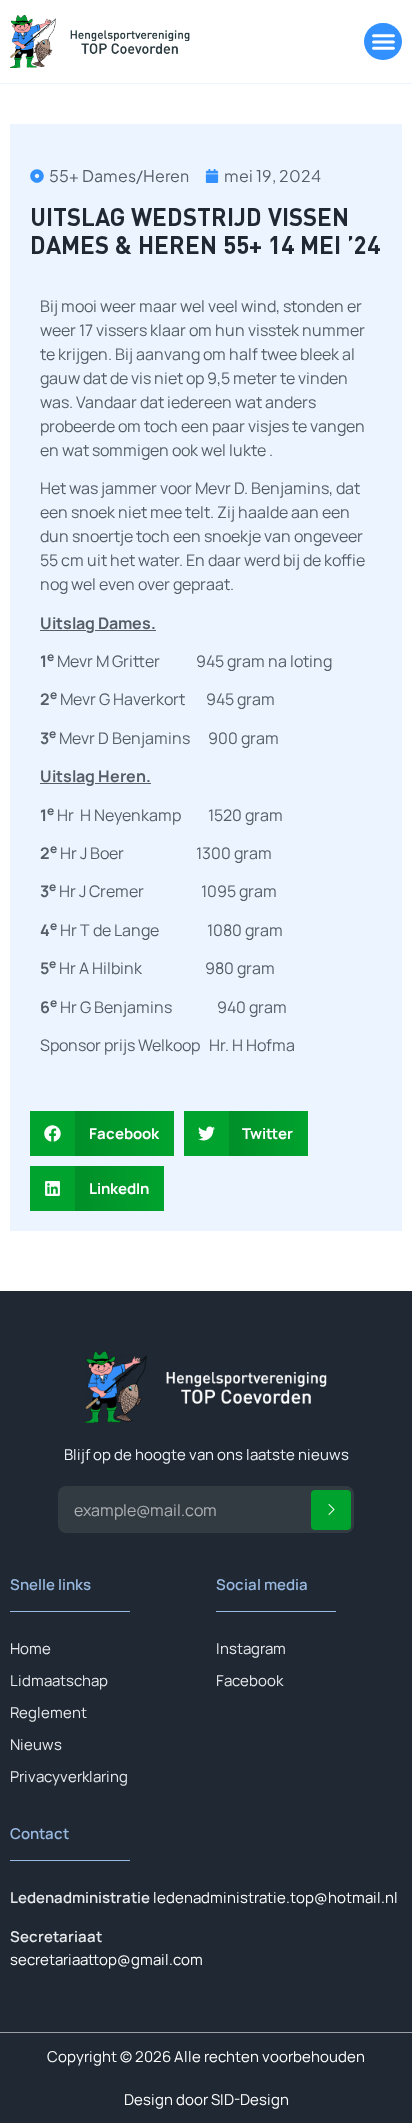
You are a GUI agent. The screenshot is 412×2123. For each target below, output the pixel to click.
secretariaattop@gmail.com (106, 1959)
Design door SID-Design (206, 2099)
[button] (383, 42)
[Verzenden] (331, 1510)
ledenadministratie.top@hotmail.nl (275, 1897)
